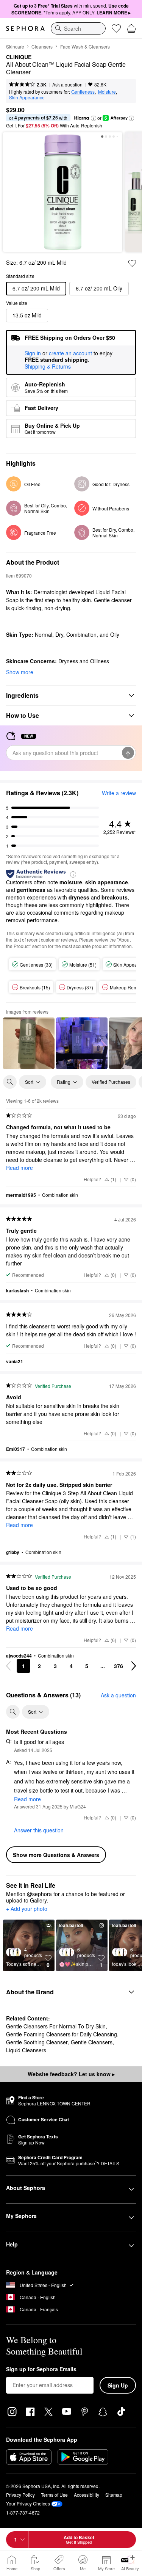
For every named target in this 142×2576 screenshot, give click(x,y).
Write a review (119, 793)
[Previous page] (8, 1666)
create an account (70, 353)
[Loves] (116, 28)
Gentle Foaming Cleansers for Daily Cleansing (62, 2034)
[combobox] (78, 28)
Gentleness (83, 92)
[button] (94, 118)
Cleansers (42, 46)
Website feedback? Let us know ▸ (71, 2074)
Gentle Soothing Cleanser (37, 2042)
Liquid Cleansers (26, 2050)
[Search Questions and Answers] (13, 1712)
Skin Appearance (27, 97)
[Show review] (29, 1043)
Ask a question (67, 84)
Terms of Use (54, 2495)
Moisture (107, 92)
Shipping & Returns (48, 366)
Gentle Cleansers (92, 2042)
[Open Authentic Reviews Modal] (73, 874)
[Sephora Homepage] (25, 28)
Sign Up (118, 2385)
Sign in (33, 353)
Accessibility (87, 2495)
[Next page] (134, 1666)
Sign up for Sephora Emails (41, 2369)
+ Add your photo (27, 1909)
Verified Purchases (111, 1082)
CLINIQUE (19, 57)
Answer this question (39, 1830)
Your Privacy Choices (28, 2503)
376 (119, 1666)
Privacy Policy (20, 2495)
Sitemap (114, 2495)
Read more (20, 1168)
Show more (20, 672)
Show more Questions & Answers (56, 1855)
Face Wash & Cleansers (85, 46)
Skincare (15, 46)
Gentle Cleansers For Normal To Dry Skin (56, 2026)
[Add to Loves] (132, 263)
